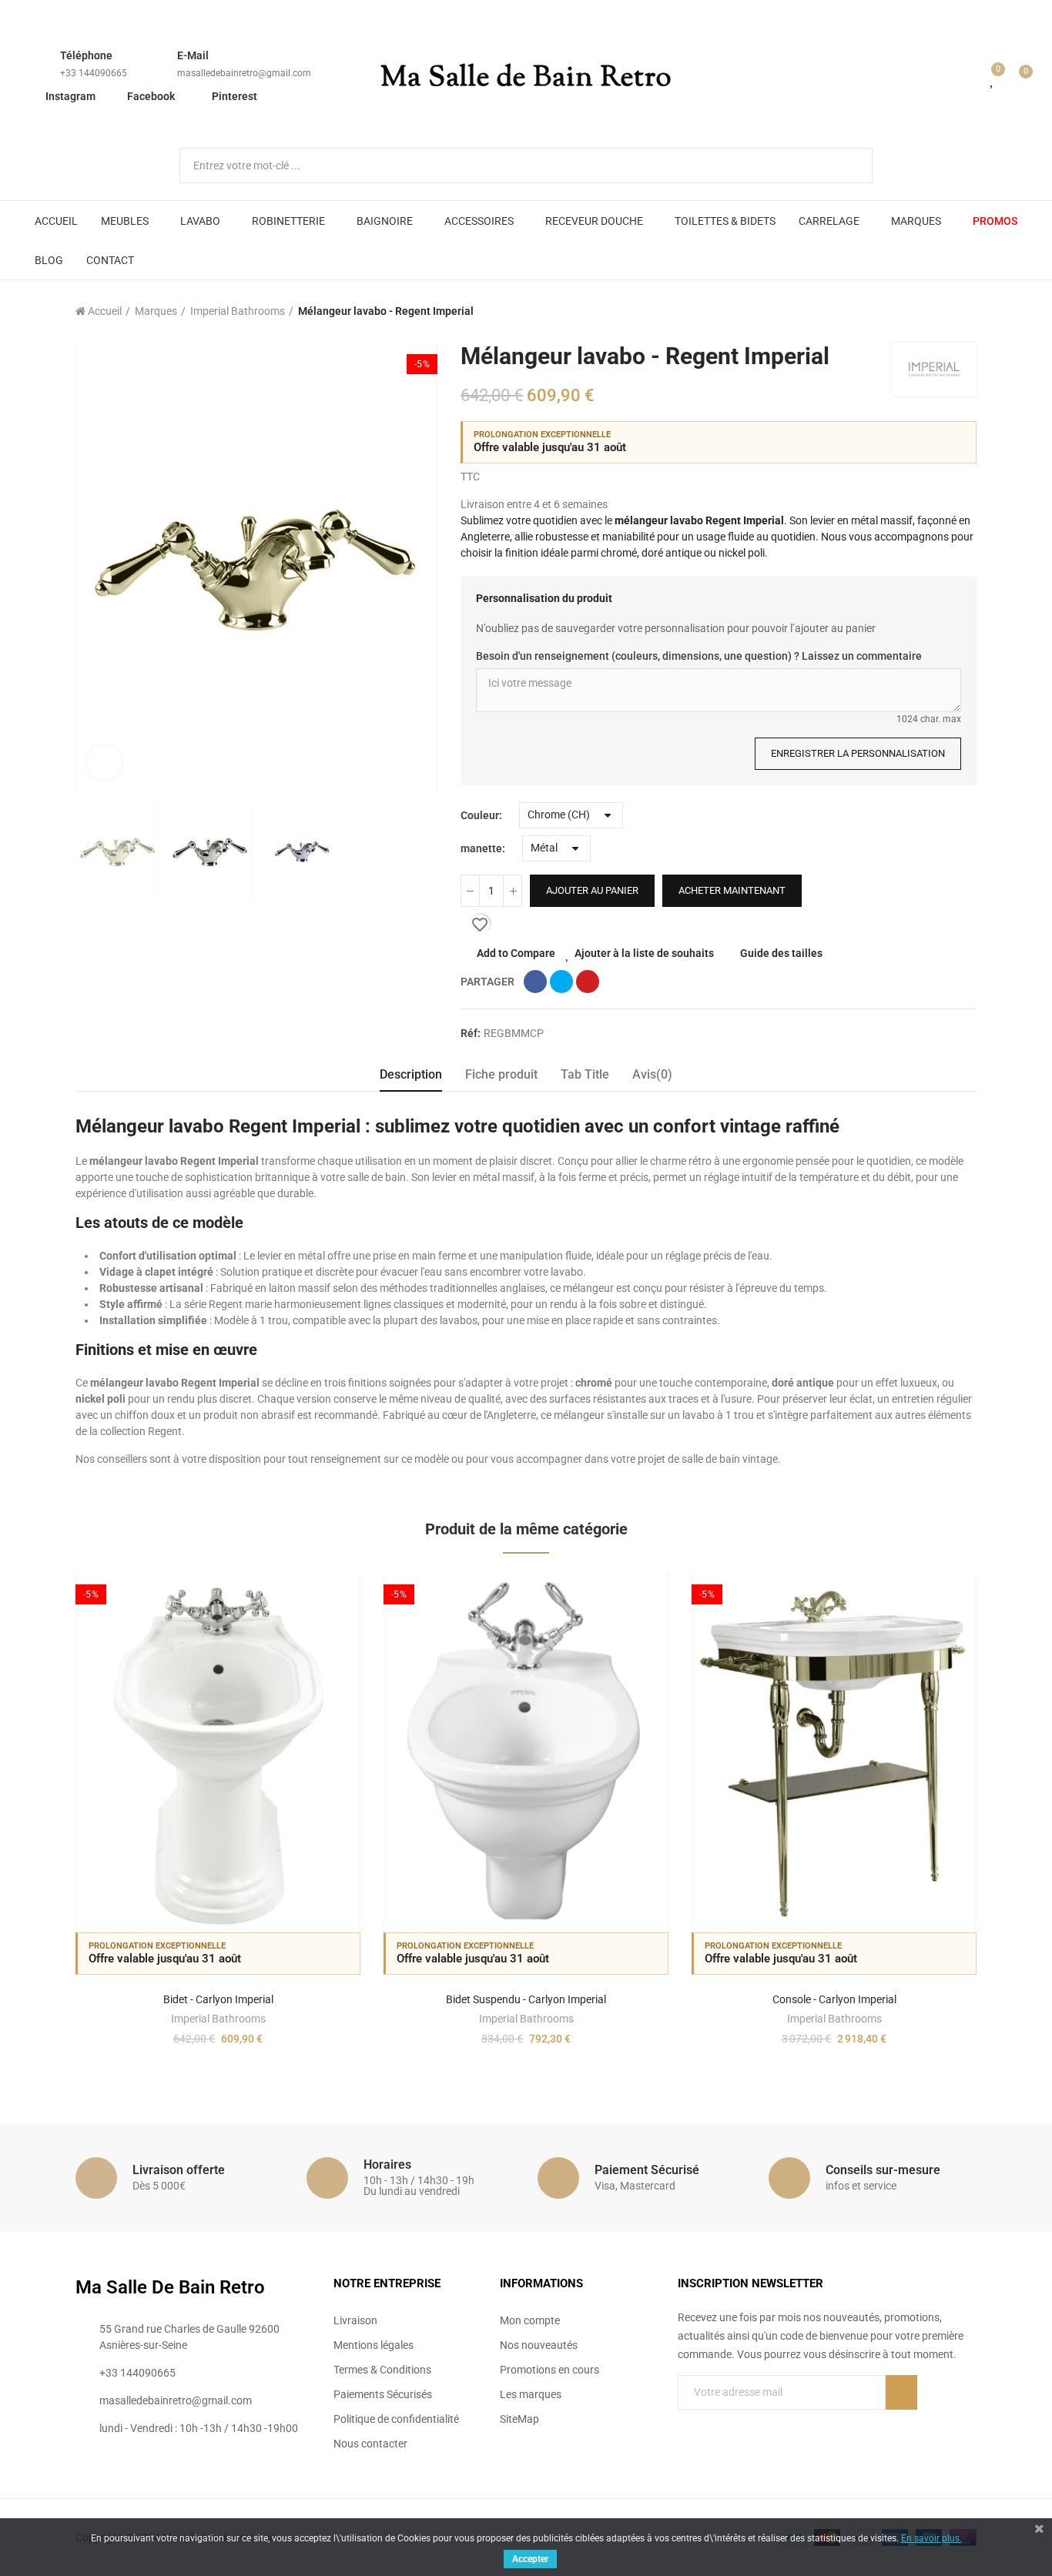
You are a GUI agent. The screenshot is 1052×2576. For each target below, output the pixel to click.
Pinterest (235, 96)
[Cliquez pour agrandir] (104, 763)
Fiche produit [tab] (501, 1074)
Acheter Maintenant (732, 890)
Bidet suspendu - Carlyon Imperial (526, 1999)
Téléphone (86, 55)
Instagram (70, 96)
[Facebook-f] (684, 2424)
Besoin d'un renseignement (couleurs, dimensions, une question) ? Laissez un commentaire (699, 656)
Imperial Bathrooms (218, 2019)
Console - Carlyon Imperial (834, 1999)
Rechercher (848, 166)
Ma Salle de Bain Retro (526, 79)
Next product (965, 311)
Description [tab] (411, 1074)
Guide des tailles (781, 953)
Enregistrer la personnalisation (858, 753)
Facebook (151, 96)
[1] (901, 2392)
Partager (535, 982)
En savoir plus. (931, 2538)
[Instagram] (747, 2424)
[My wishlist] (993, 79)
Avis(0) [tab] (652, 1074)
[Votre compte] (970, 79)
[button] (33, 1822)
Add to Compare (516, 953)
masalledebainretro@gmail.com (244, 73)
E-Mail (193, 55)
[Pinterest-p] (715, 2424)
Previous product (926, 311)
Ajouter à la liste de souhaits (644, 953)
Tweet (561, 982)
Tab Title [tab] (585, 1074)
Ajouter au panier (592, 890)
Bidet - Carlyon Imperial (218, 1999)
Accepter (530, 2559)
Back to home (946, 311)
